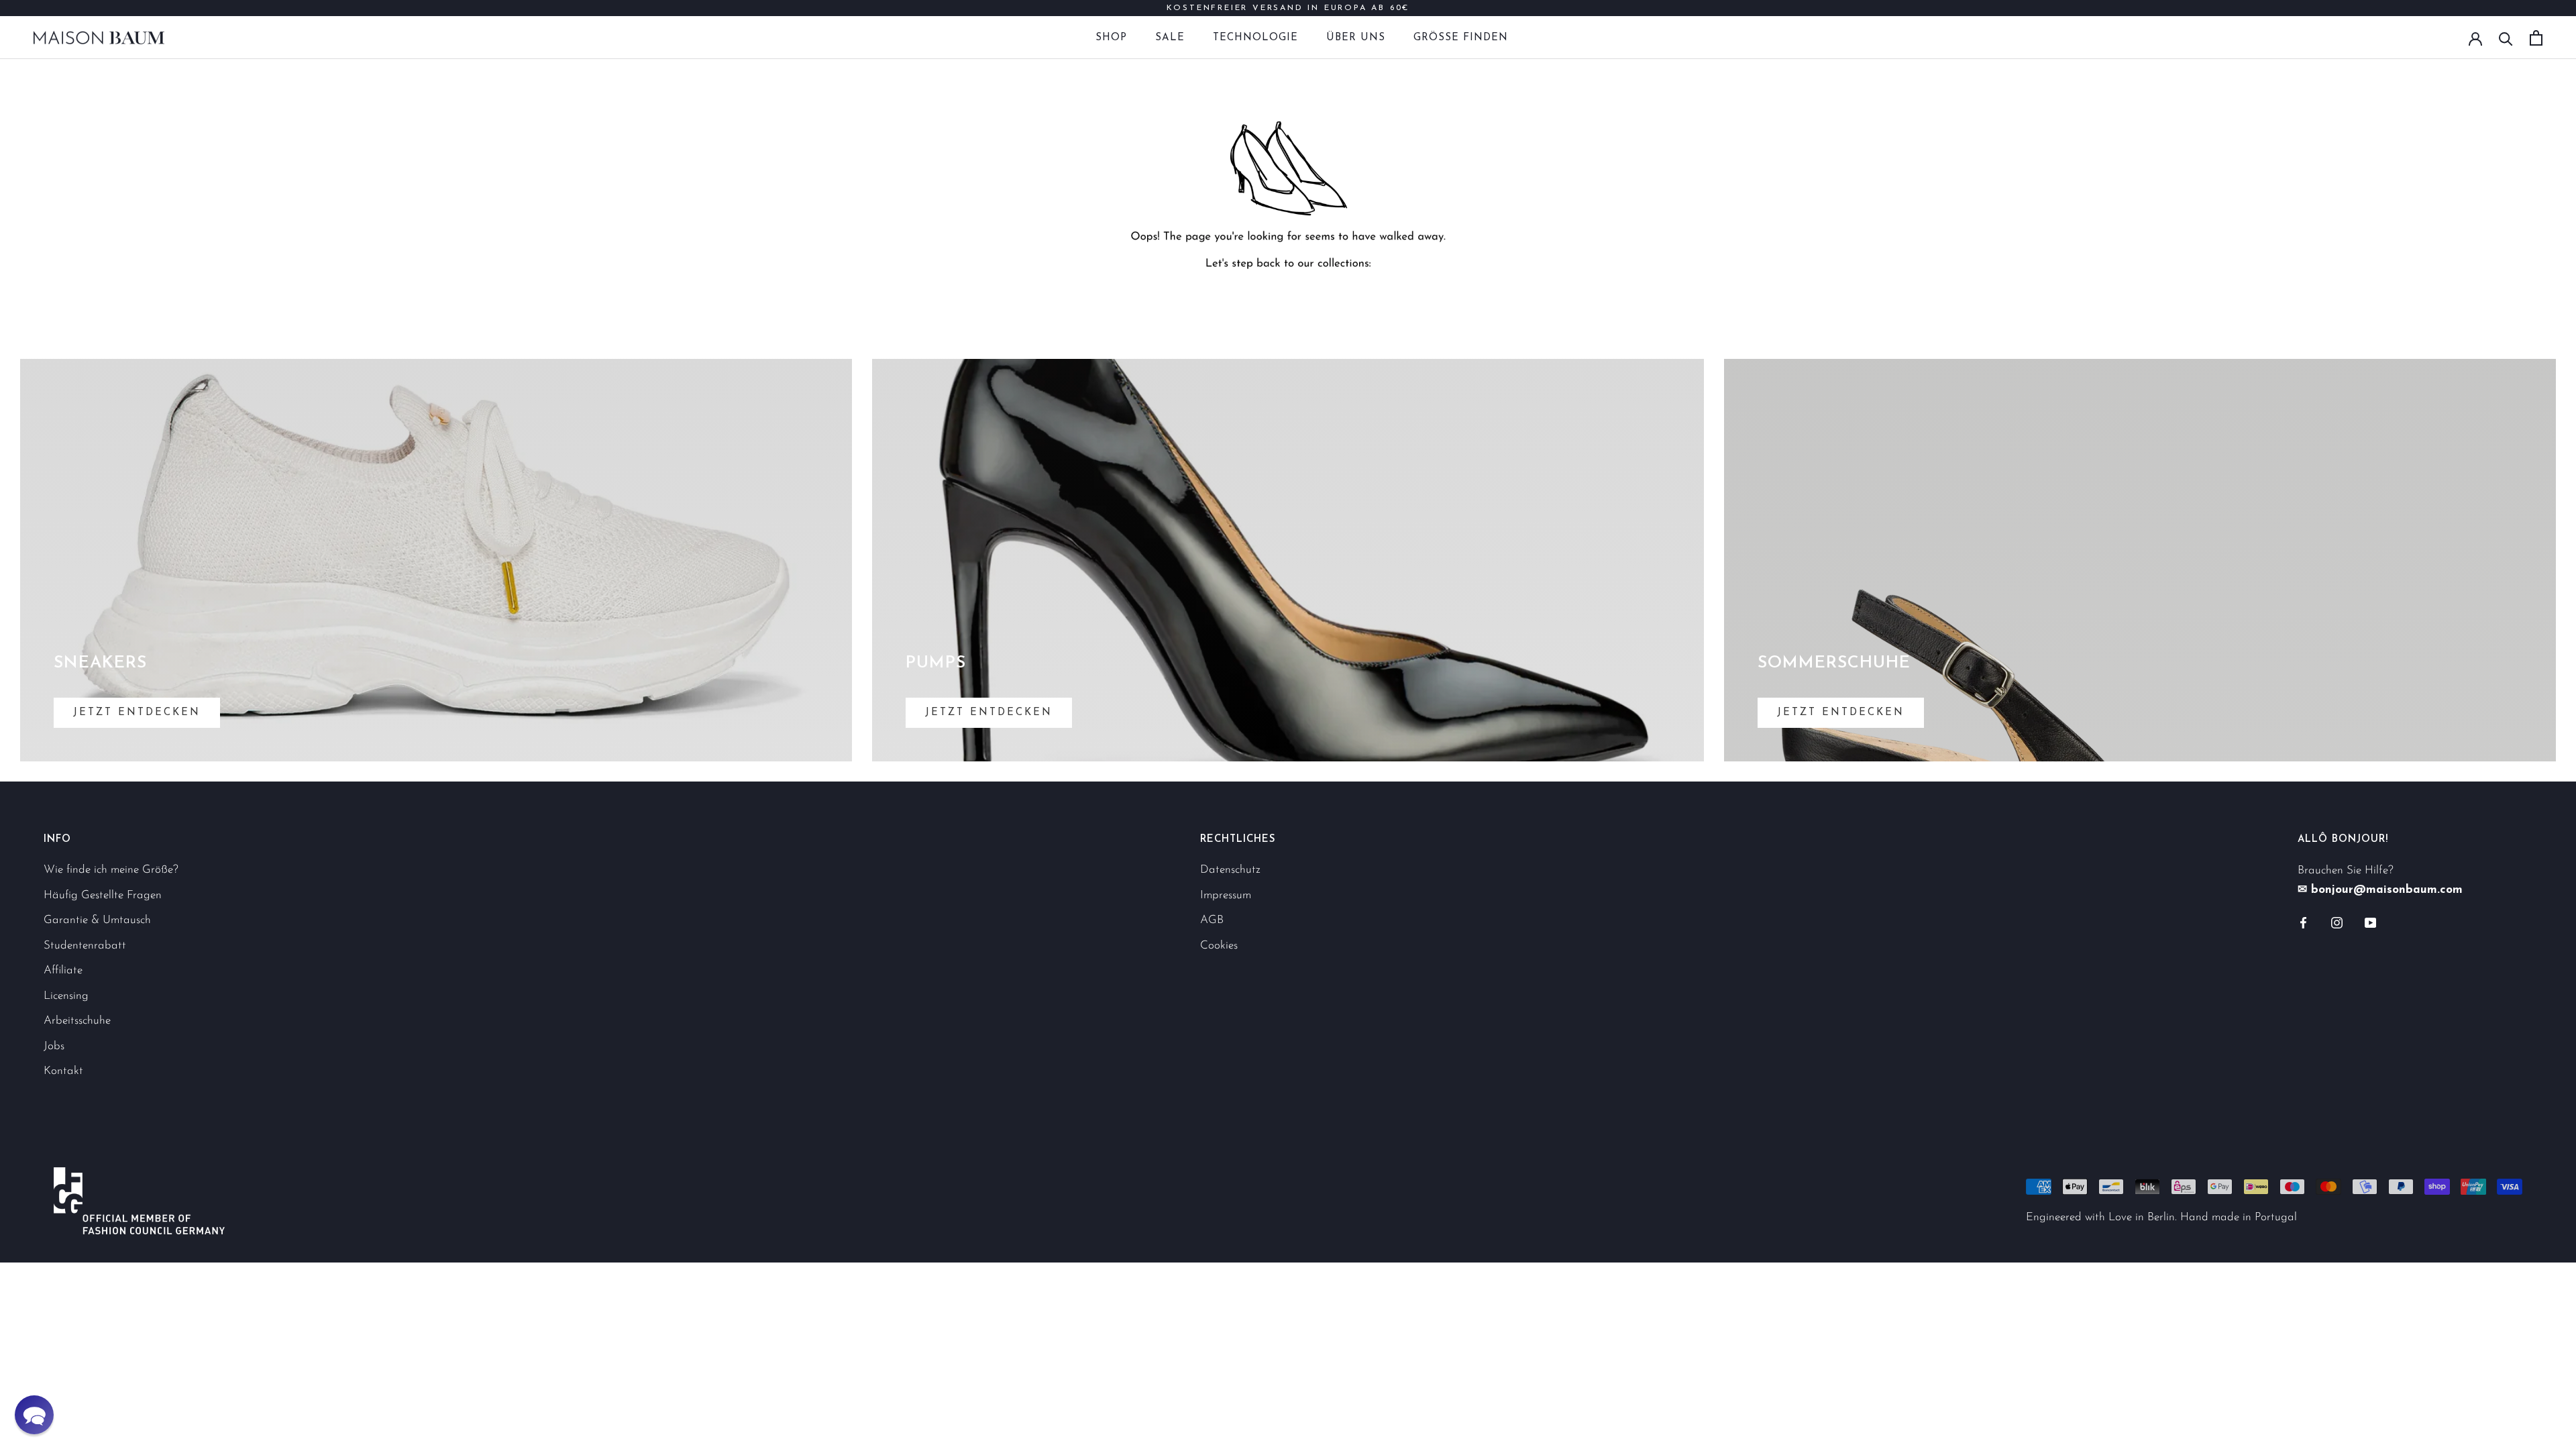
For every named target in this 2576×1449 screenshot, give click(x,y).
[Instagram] (2337, 922)
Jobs (54, 1046)
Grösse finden (1461, 38)
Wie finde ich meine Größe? (111, 870)
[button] (34, 1415)
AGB (1212, 920)
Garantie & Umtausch (97, 920)
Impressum (1226, 895)
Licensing (66, 996)
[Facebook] (2303, 922)
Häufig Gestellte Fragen (103, 895)
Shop (1111, 38)
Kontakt (63, 1071)
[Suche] (2506, 38)
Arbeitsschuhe (77, 1021)
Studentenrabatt (85, 946)
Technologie (1255, 38)
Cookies (1219, 946)
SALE (1170, 38)
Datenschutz (1230, 870)
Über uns (1356, 38)
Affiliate (63, 970)
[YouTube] (2370, 922)
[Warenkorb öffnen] (2536, 38)
